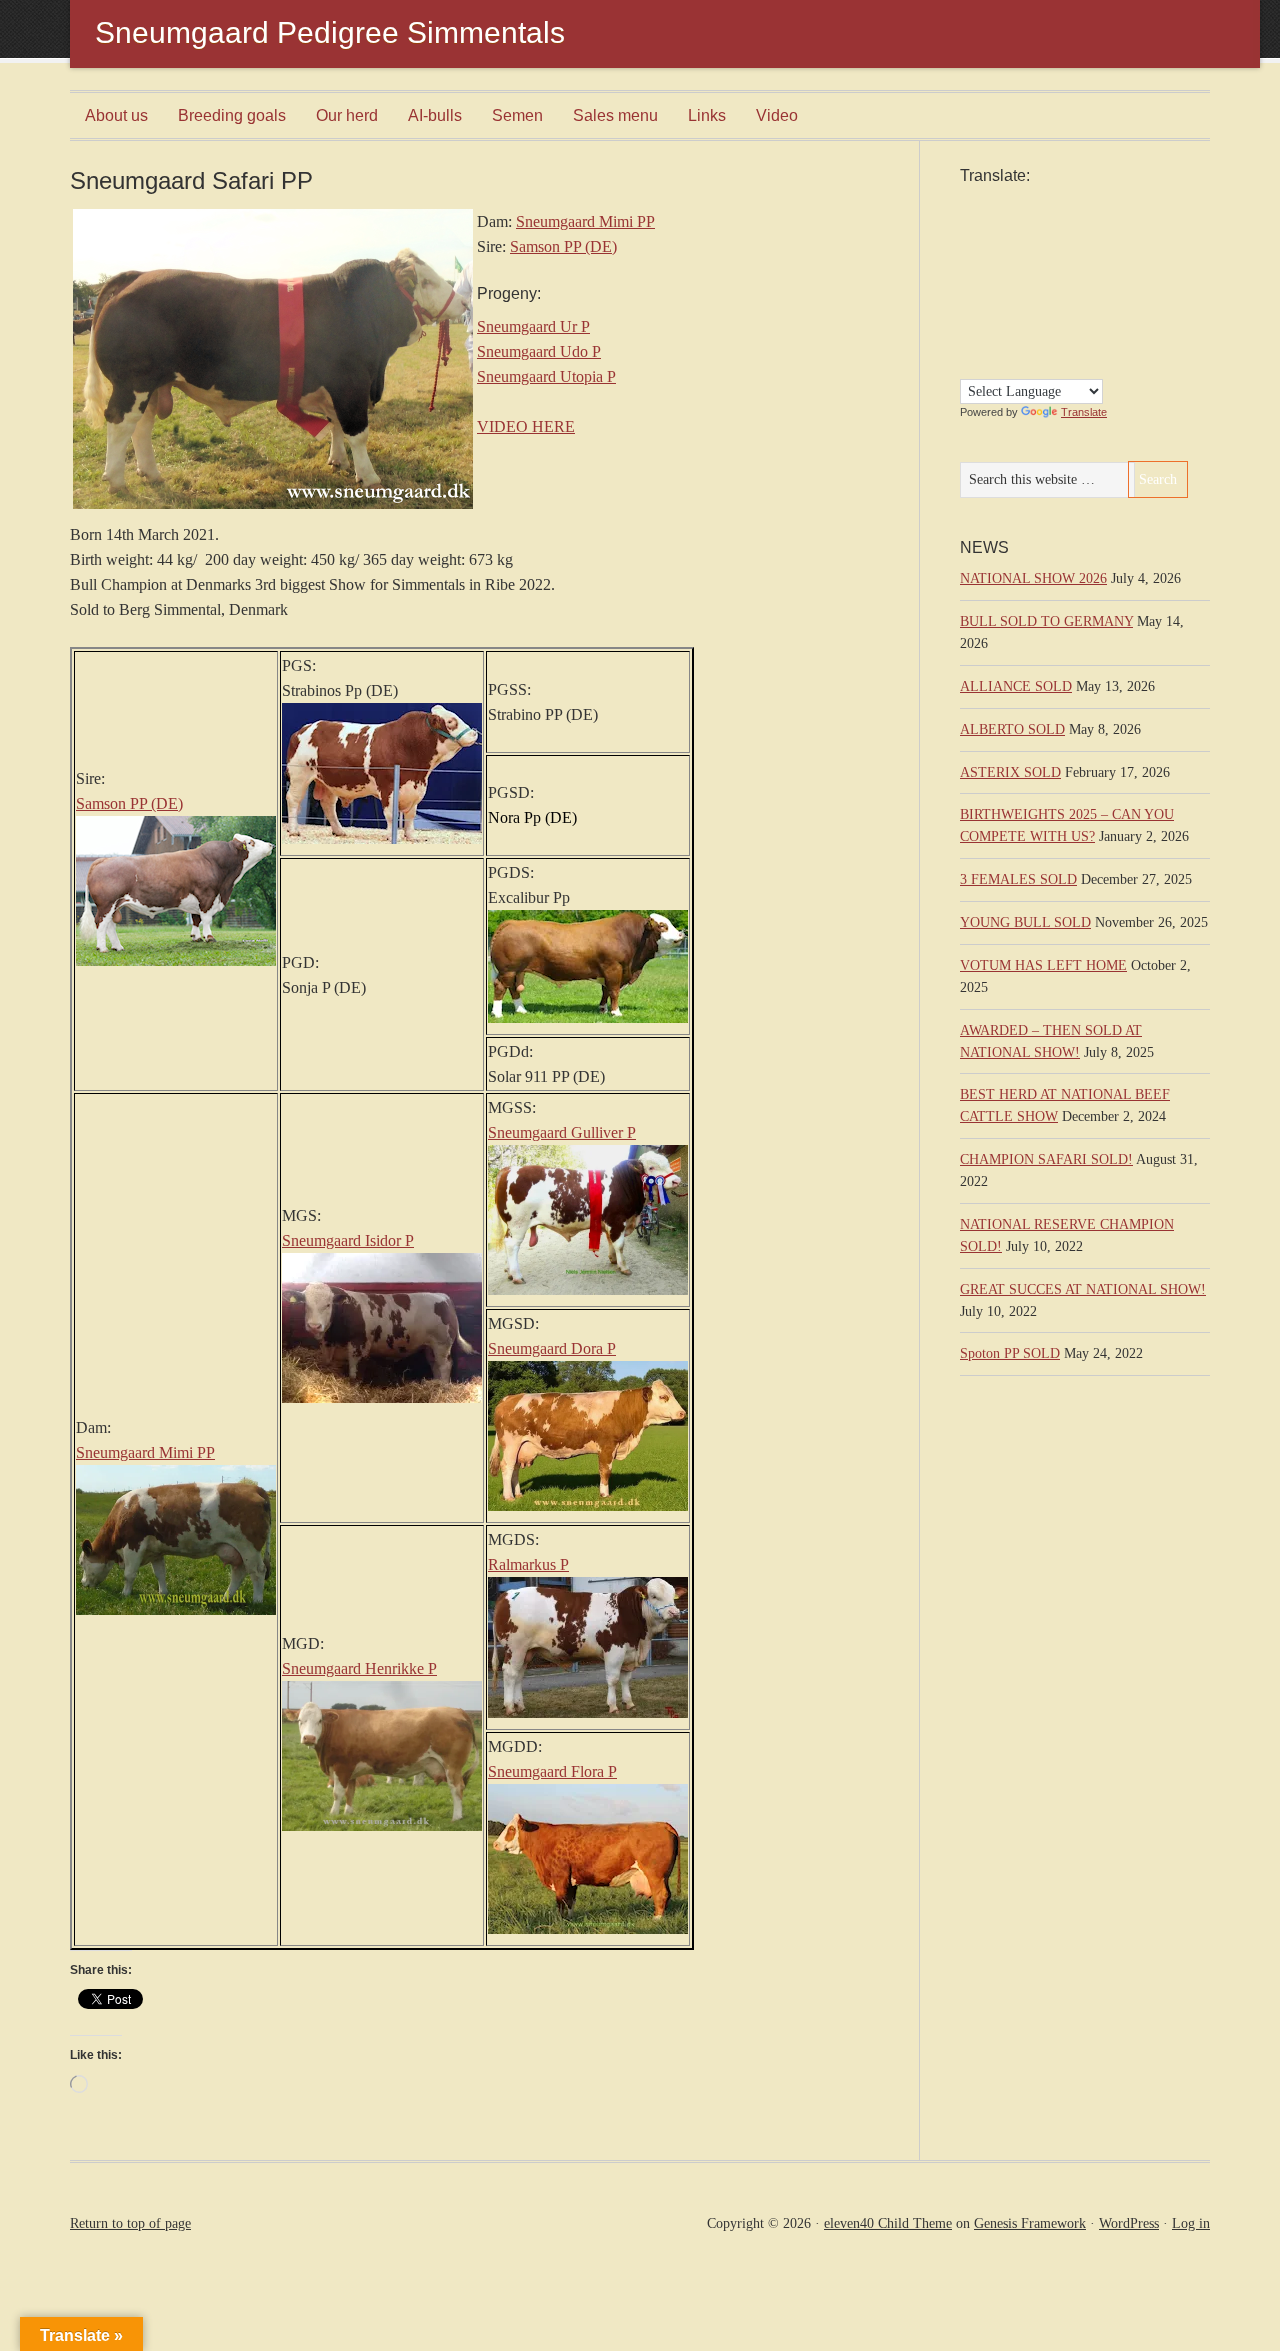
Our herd (347, 115)
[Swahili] (1009, 341)
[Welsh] (969, 364)
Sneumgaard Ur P (533, 326)
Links (707, 115)
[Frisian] (1009, 250)
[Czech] (1049, 227)
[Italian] (1049, 273)
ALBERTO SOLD (1012, 729)
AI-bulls (435, 115)
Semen (517, 115)
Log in (1191, 2223)
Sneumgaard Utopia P (546, 376)
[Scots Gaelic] (969, 341)
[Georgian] (1049, 250)
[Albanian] (989, 204)
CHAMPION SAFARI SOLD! (1046, 1159)
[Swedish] (1029, 341)
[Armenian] (1009, 204)
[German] (1069, 250)
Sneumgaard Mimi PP (585, 221)
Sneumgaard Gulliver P (562, 1132)
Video (777, 115)
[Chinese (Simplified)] (989, 227)
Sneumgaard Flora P (552, 1771)
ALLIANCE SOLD (1016, 686)
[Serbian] (1049, 318)
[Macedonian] (1049, 296)
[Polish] (1109, 296)
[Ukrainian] (1069, 341)
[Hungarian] (989, 273)
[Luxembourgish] (1029, 296)
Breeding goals (232, 115)
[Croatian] (1029, 227)
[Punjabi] (989, 318)
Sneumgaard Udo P (539, 351)
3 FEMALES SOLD (1018, 879)
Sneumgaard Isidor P (348, 1240)
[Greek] (1089, 250)
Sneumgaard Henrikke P (359, 1668)
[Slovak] (1089, 318)
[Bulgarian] (1109, 204)
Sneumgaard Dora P (552, 1348)
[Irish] (1029, 273)
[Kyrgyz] (969, 296)
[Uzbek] (1109, 341)
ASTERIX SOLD (1010, 772)
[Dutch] (1069, 227)
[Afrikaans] (969, 204)
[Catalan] (969, 227)
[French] (989, 250)
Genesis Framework (1030, 2223)
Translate (1084, 412)
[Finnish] (969, 250)
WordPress (1129, 2223)
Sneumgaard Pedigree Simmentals (330, 32)
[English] (1089, 227)
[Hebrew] (1109, 250)
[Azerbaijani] (1029, 204)
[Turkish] (1049, 341)
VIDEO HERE (526, 426)
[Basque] (1049, 204)
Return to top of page (130, 2223)
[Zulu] (989, 364)
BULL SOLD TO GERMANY (1046, 621)
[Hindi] (969, 273)
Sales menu (615, 115)
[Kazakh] (1089, 273)
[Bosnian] (1089, 204)
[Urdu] (1089, 341)
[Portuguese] (969, 318)
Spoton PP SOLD (1010, 1353)
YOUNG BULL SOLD (1025, 922)
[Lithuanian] (1009, 296)
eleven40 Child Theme (888, 2223)
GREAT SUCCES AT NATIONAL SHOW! (1083, 1289)
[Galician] (1029, 250)
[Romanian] (1009, 318)
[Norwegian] (1089, 296)
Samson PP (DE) (563, 246)
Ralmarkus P (528, 1564)
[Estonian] (1109, 227)
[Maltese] (1069, 296)
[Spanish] (989, 341)
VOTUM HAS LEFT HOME (1043, 965)
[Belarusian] (1069, 204)
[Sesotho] (1069, 318)
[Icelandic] (1009, 273)
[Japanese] (1069, 273)
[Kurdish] (1109, 273)
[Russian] (1029, 318)
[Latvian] (989, 296)
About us (116, 115)
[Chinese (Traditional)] (1009, 227)
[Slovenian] (1109, 318)
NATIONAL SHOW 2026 (1033, 578)
